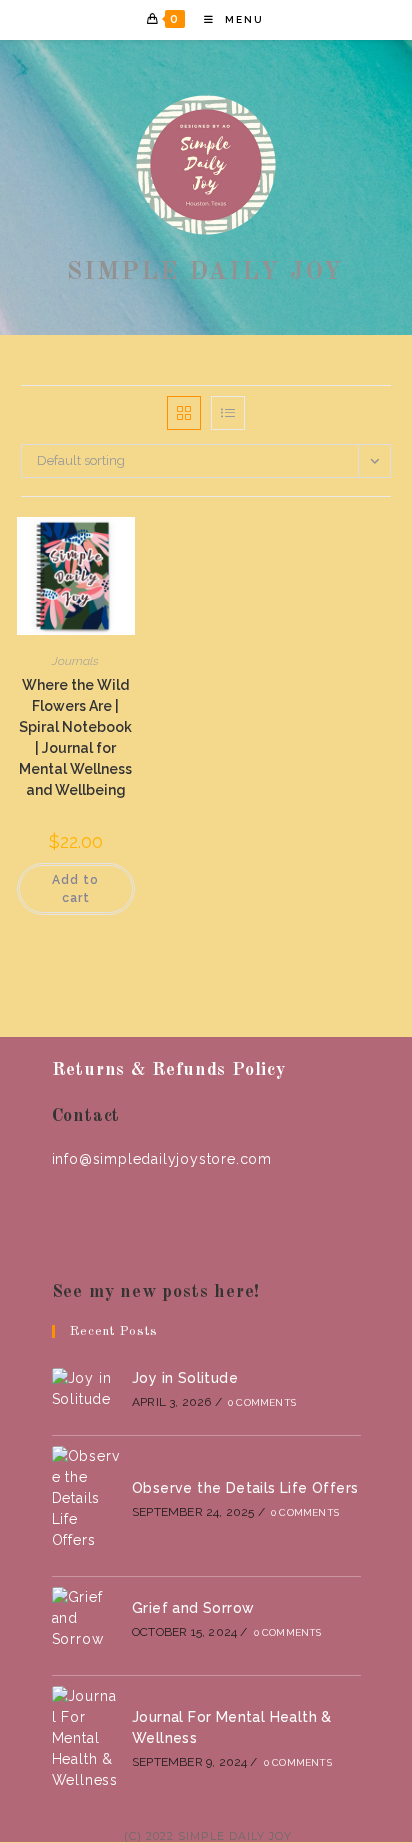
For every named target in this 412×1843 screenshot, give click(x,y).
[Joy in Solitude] (86, 1389)
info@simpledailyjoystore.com (162, 1159)
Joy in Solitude (185, 1378)
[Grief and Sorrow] (86, 1618)
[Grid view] (184, 413)
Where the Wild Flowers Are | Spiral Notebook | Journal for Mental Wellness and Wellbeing (75, 737)
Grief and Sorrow (193, 1608)
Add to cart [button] (75, 889)
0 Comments (262, 1402)
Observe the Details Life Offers (245, 1488)
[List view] (228, 413)
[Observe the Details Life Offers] (86, 1498)
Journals (75, 661)
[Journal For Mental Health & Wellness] (86, 1738)
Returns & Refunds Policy (169, 1070)
